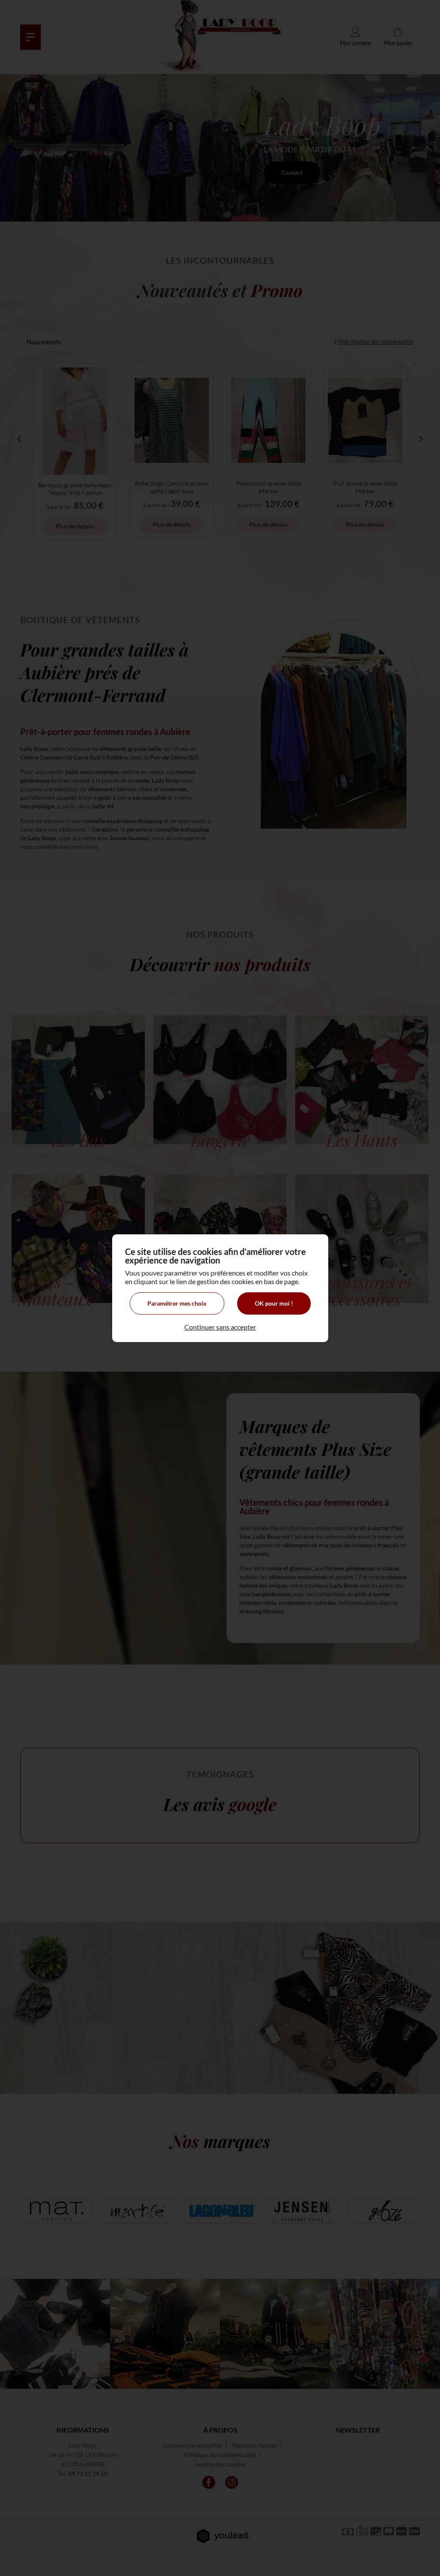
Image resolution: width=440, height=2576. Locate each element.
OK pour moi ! (274, 1303)
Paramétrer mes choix (177, 1303)
